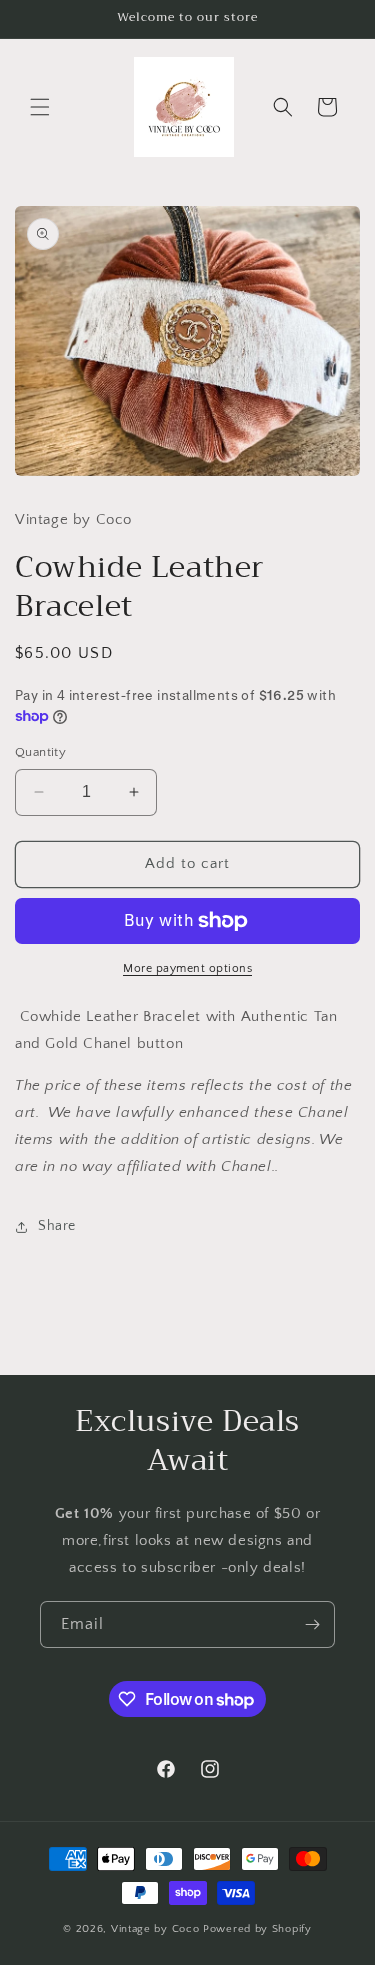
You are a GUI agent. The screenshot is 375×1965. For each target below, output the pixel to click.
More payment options (187, 968)
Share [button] (57, 1226)
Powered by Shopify (257, 1929)
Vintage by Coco (157, 1929)
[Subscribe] (312, 1624)
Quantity (40, 752)
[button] (40, 107)
